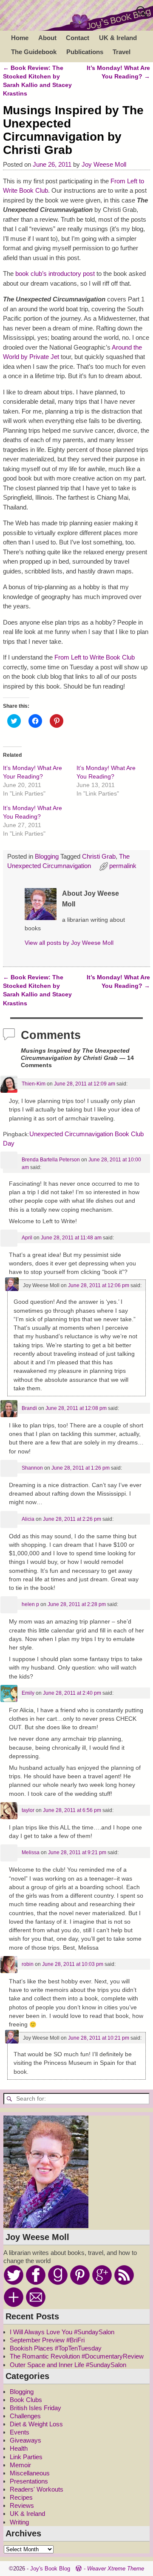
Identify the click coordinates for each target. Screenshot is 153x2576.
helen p (30, 1604)
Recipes (21, 2497)
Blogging (47, 856)
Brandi (29, 1408)
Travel (122, 52)
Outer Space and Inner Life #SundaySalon (68, 2365)
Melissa (31, 1852)
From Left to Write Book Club (95, 657)
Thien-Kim (34, 1084)
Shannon (32, 1468)
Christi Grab (99, 856)
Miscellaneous (30, 2473)
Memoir (20, 2465)
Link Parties (26, 2457)
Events (20, 2432)
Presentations (29, 2481)
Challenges (25, 2416)
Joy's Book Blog (50, 2569)
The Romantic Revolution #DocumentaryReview (77, 2356)
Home (20, 38)
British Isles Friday (35, 2408)
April (27, 1238)
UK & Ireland (118, 38)
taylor (28, 1810)
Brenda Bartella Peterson (51, 1160)
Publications (85, 52)
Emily (28, 1693)
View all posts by (69, 943)
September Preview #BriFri (47, 2340)
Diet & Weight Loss (36, 2424)
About (47, 38)
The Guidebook (34, 52)
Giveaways (25, 2440)
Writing (19, 2522)
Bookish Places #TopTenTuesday (56, 2348)
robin (28, 1964)
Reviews (22, 2505)
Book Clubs (26, 2400)
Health (19, 2448)
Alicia (28, 1519)
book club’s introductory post (55, 274)
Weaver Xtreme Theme (116, 2569)
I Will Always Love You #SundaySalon (62, 2332)
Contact (78, 38)
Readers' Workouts (37, 2489)
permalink (123, 866)
